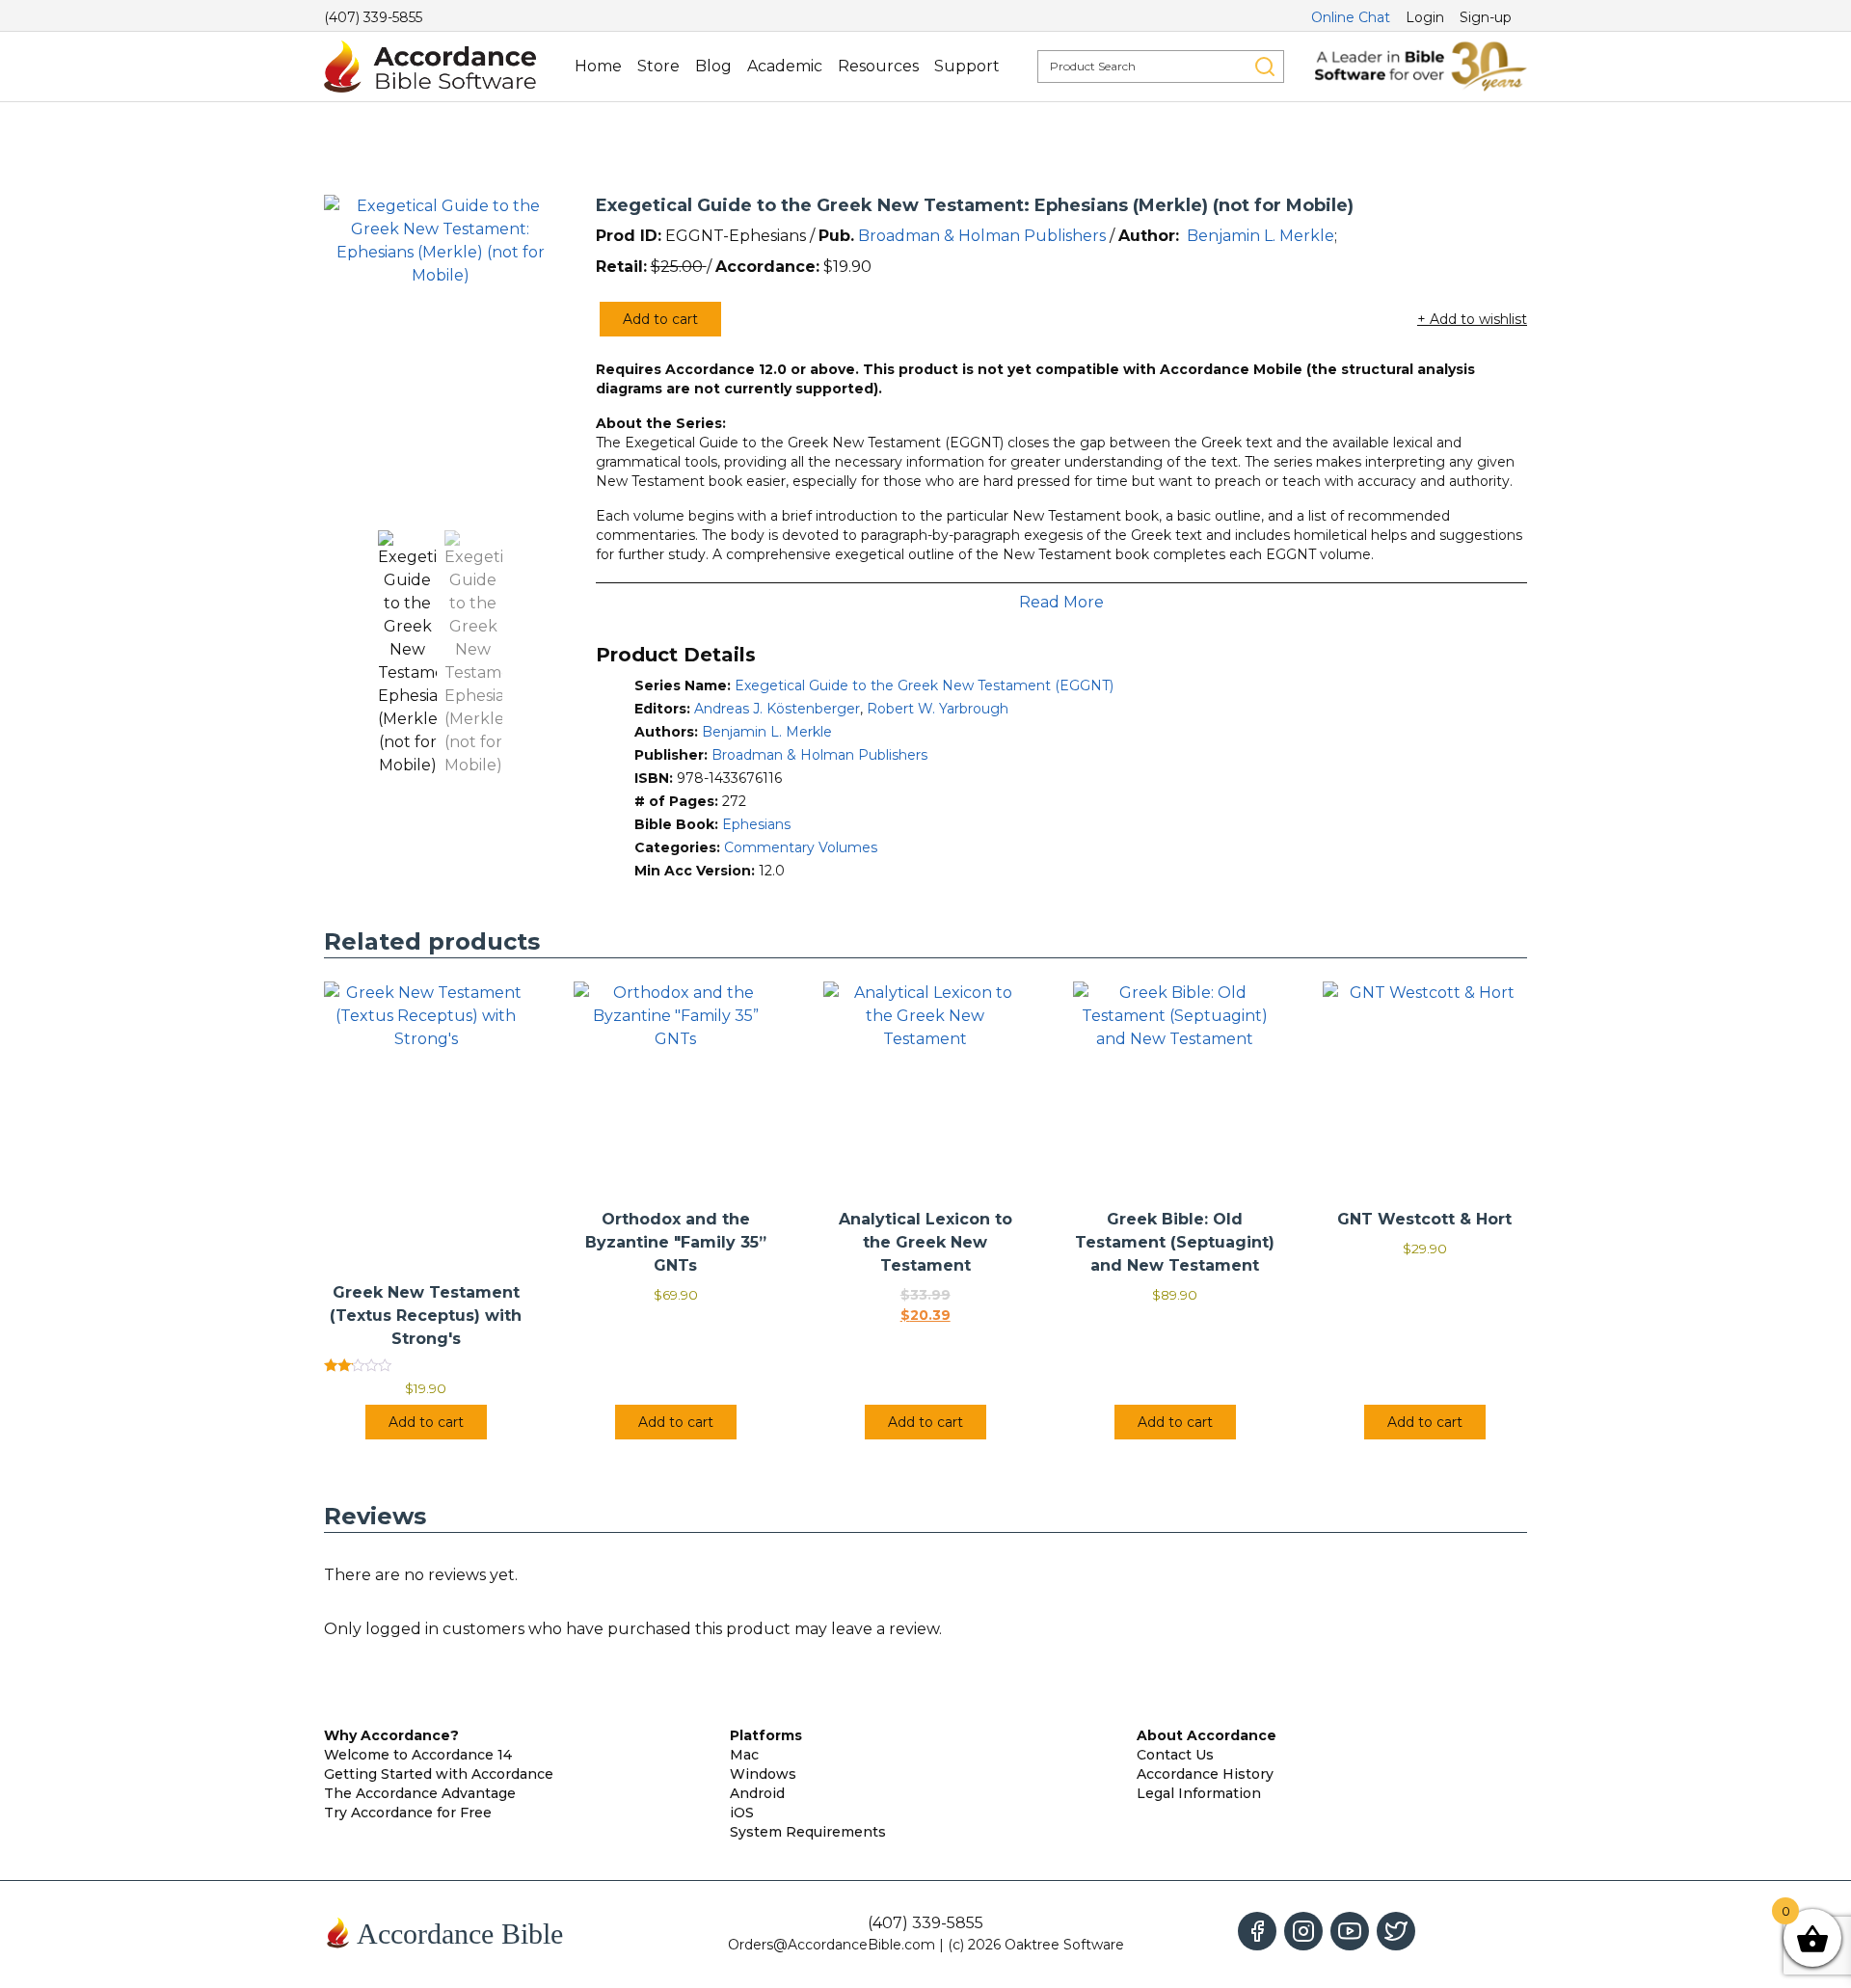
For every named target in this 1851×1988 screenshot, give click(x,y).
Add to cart (660, 319)
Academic (785, 66)
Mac (744, 1755)
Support (967, 66)
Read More (1061, 602)
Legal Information (1199, 1793)
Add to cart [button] (426, 1422)
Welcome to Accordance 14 (418, 1755)
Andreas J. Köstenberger (777, 709)
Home (598, 66)
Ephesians (756, 824)
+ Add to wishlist (1472, 319)
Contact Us (1175, 1755)
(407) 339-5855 (373, 17)
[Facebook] (1257, 1931)
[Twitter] (1396, 1931)
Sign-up (1486, 17)
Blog (713, 66)
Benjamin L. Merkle (1261, 236)
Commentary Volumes (801, 847)
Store (658, 66)
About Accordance (1207, 1735)
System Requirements (808, 1832)
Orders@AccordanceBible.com (832, 1945)
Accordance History (1205, 1774)
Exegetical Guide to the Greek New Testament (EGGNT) (924, 685)
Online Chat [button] (1351, 17)
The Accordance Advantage (420, 1793)
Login (1425, 17)
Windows (763, 1774)
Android (757, 1793)
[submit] (1265, 67)
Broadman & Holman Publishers (982, 236)
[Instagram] (1303, 1931)
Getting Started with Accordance (439, 1774)
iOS (742, 1813)
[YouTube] (1350, 1931)
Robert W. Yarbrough (938, 709)
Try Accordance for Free (408, 1813)
